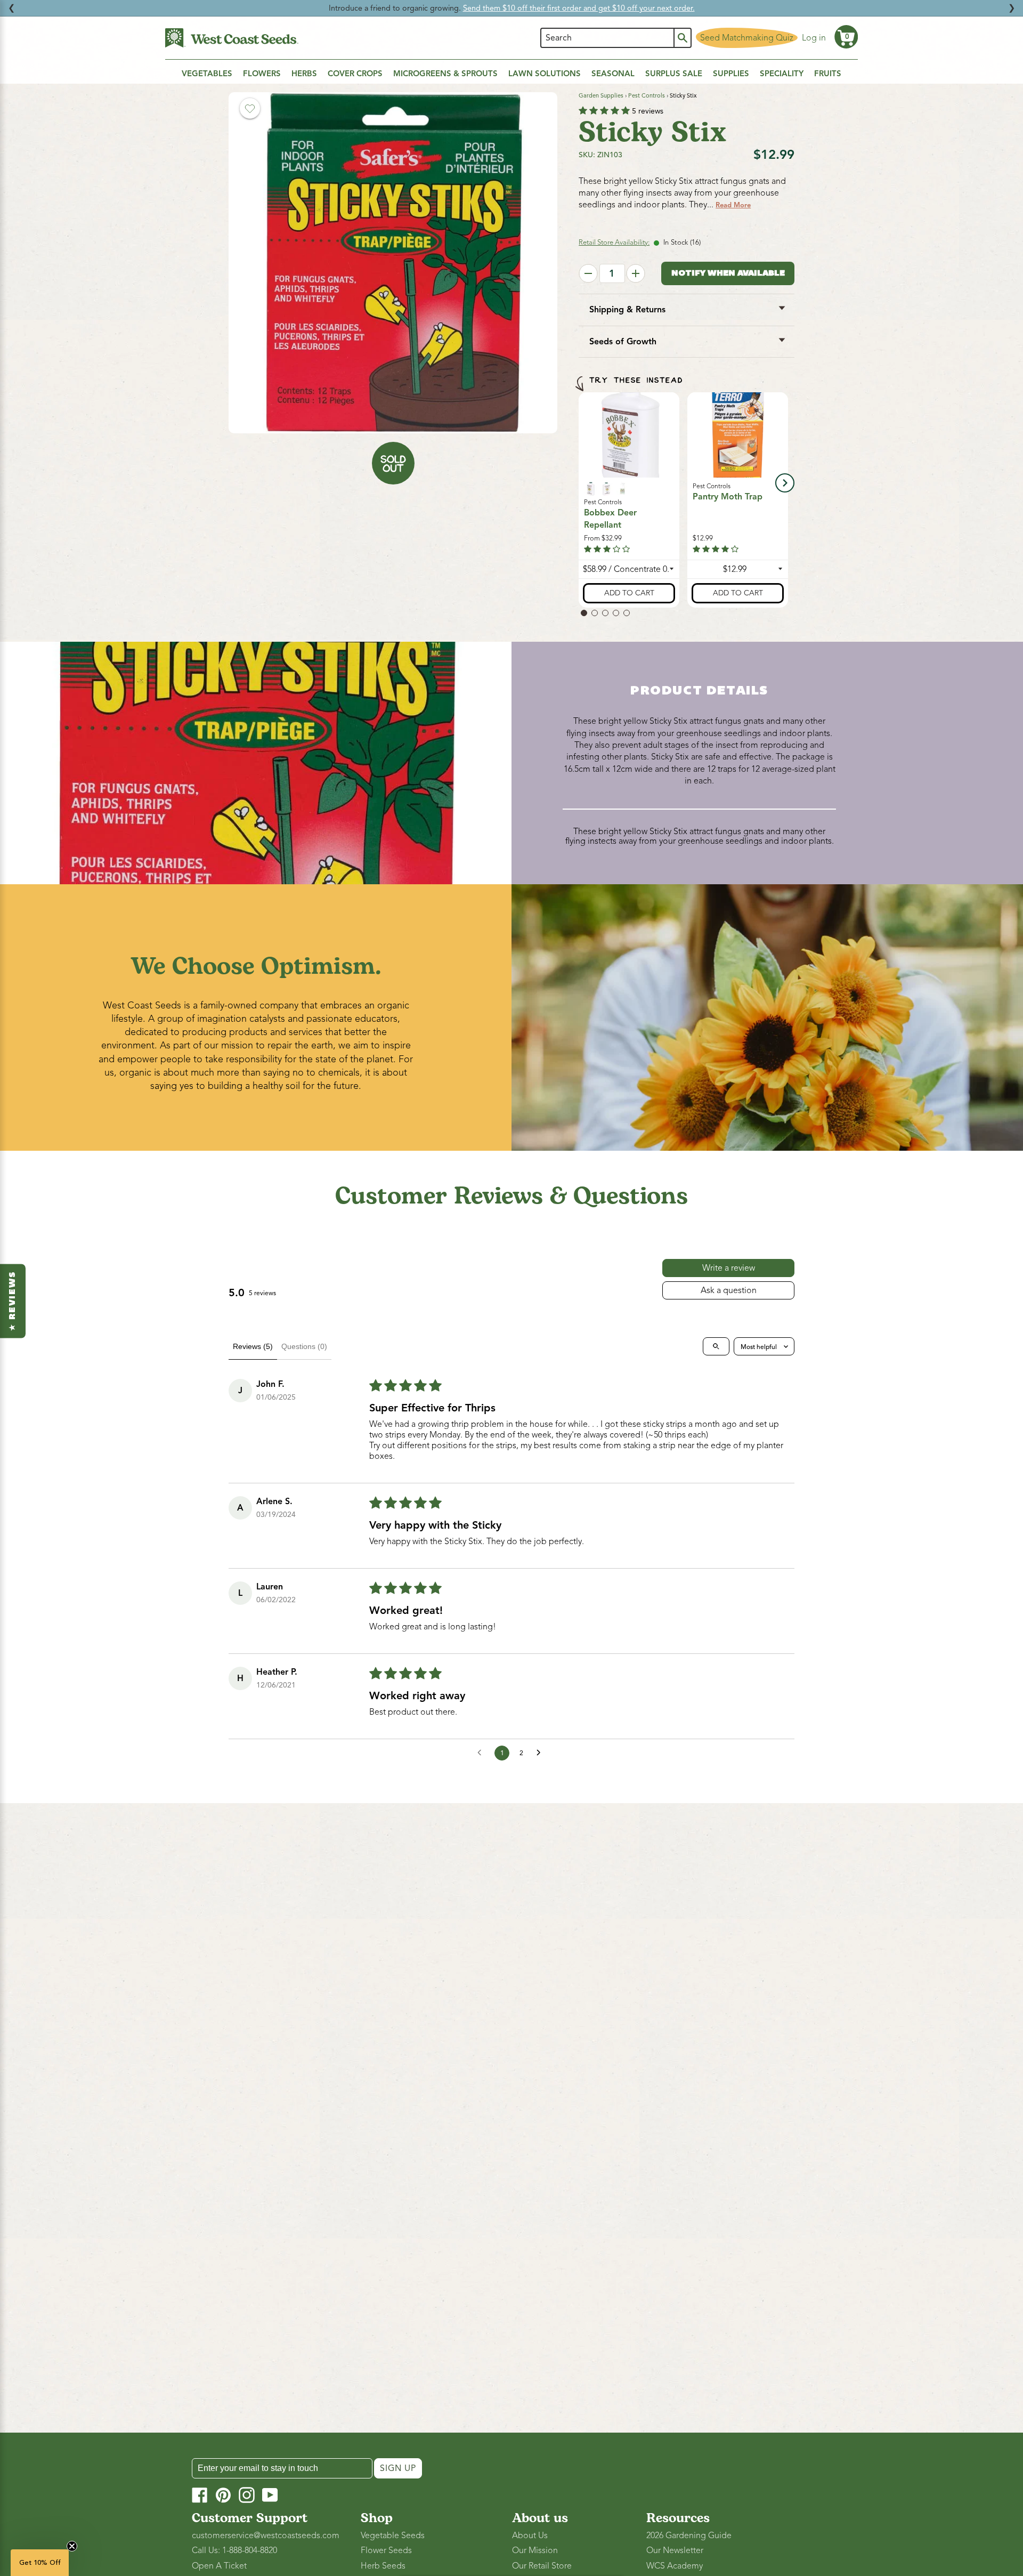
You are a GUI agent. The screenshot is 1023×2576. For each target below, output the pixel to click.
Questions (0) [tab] (304, 1346)
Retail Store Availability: (614, 243)
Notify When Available (728, 274)
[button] (846, 37)
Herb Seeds (383, 2566)
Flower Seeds (386, 2550)
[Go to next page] (541, 1753)
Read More (733, 205)
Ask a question (729, 1290)
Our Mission (535, 2550)
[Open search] (716, 1346)
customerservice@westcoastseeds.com (266, 2535)
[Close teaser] (72, 2546)
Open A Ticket (219, 2566)
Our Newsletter (675, 2550)
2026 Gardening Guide (689, 2535)
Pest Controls (647, 95)
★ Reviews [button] (13, 1301)
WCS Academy (675, 2566)
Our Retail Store (542, 2566)
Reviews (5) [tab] (253, 1346)
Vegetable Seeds (393, 2535)
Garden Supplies (601, 95)
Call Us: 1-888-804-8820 (234, 2550)
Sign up (398, 2468)
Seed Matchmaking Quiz (747, 38)
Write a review (729, 1268)
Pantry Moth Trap (728, 497)
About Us (530, 2535)
